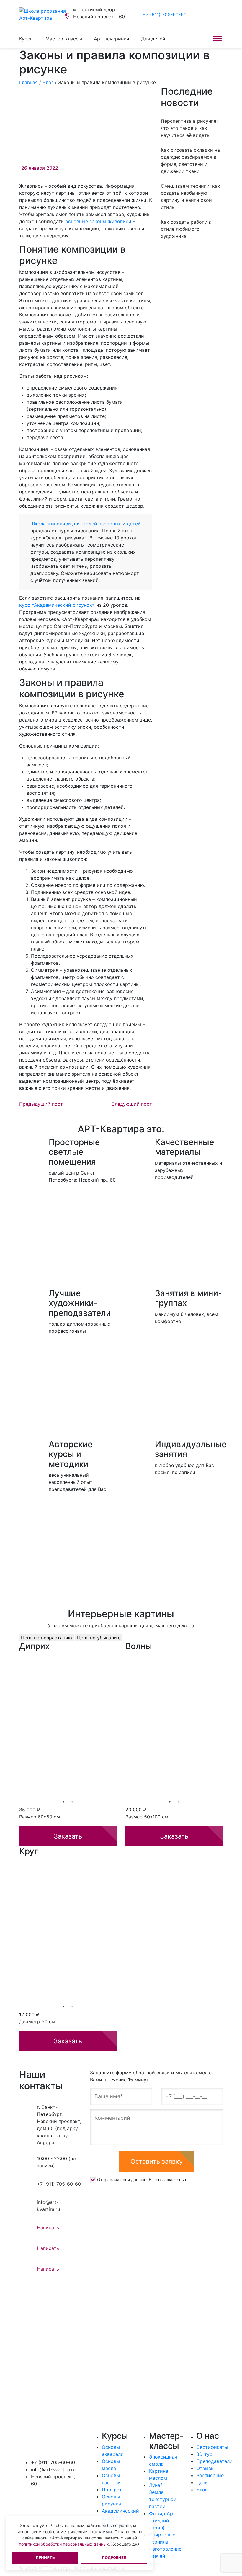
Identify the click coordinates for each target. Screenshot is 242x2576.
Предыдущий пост (41, 1104)
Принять (45, 2557)
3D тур (204, 2454)
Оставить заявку (157, 2161)
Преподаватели (214, 2461)
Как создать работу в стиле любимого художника (186, 229)
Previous (15, 1725)
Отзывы (205, 2468)
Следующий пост (132, 1104)
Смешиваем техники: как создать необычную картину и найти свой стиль (191, 197)
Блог (202, 2490)
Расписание (210, 2475)
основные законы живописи (98, 221)
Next (227, 1725)
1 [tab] (63, 1802)
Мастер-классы (64, 39)
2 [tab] (72, 1802)
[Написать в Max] (213, 14)
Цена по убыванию (99, 1638)
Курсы (26, 39)
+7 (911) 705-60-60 (165, 14)
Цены (202, 2482)
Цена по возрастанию (46, 1638)
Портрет (112, 2490)
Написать (48, 2227)
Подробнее (114, 2557)
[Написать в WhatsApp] (220, 14)
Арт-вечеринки (112, 39)
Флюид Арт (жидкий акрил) (162, 2521)
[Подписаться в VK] (24, 2498)
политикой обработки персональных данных (64, 2544)
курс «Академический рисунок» (57, 605)
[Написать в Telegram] (205, 14)
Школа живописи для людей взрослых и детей (86, 524)
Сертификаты (212, 2447)
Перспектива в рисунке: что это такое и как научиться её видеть (189, 128)
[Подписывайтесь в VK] (198, 14)
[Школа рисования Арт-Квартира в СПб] (44, 14)
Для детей (153, 39)
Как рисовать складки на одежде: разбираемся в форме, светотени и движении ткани (190, 161)
